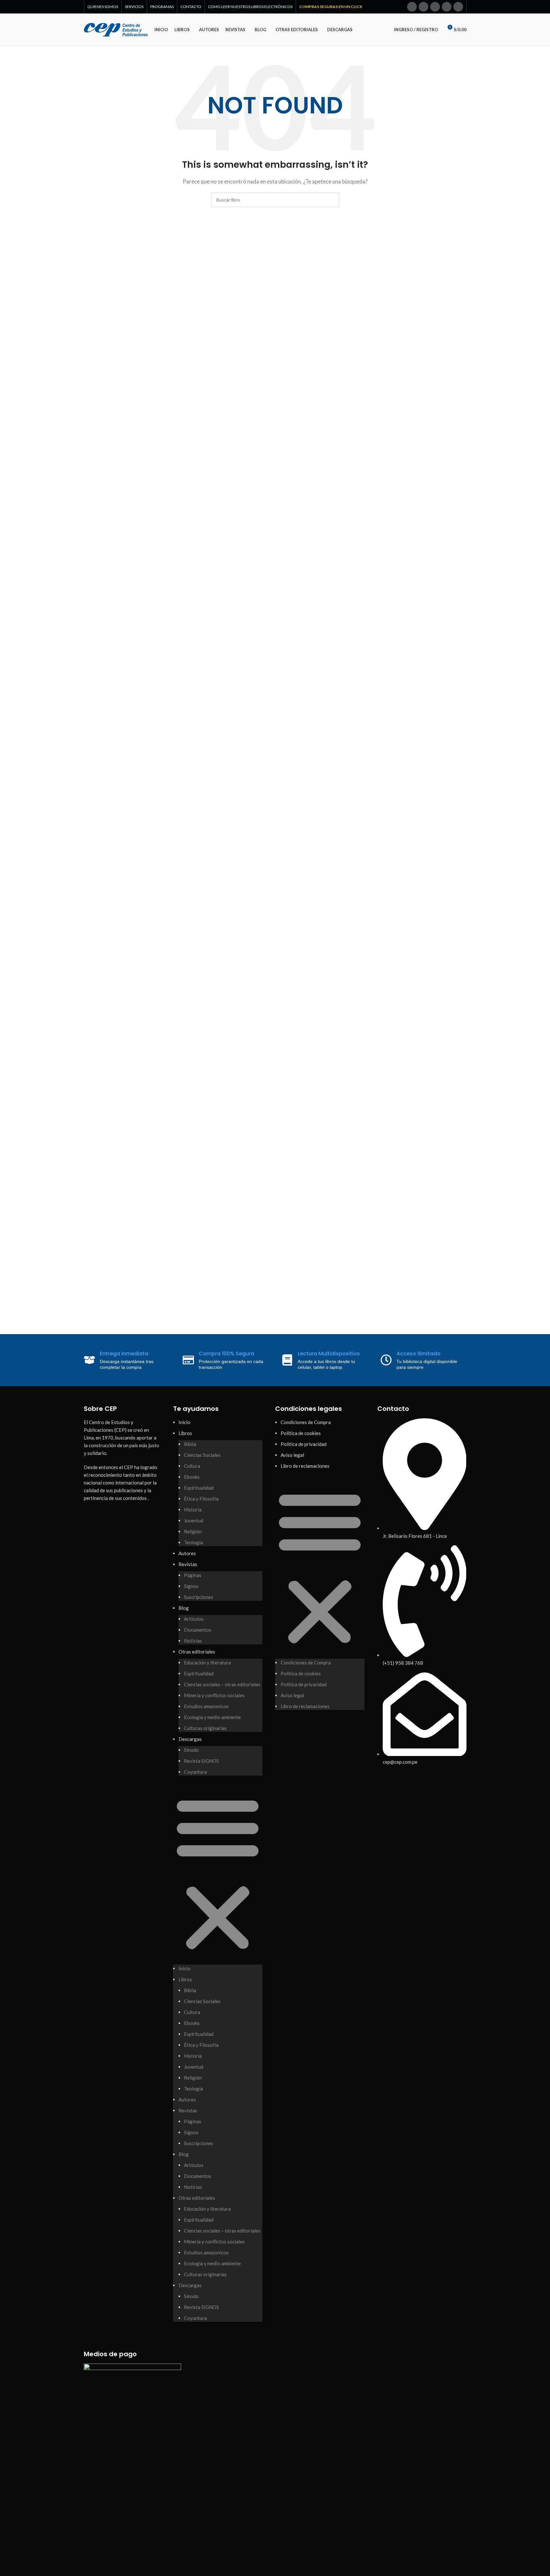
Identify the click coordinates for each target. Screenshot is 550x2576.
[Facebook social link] (412, 7)
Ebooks (192, 1477)
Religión (193, 1531)
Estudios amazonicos (206, 1706)
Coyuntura (195, 1772)
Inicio (184, 1422)
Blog (184, 1608)
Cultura (192, 1466)
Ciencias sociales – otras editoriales (222, 1684)
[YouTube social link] (447, 7)
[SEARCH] (332, 200)
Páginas (193, 1575)
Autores (187, 1553)
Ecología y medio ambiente (212, 1717)
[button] (218, 1873)
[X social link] (423, 7)
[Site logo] (116, 29)
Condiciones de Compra (306, 1422)
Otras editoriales (197, 1652)
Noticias (193, 1641)
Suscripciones (199, 1597)
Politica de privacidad (304, 1444)
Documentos (198, 1630)
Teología (193, 1542)
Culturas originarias (205, 1728)
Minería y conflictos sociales (214, 1695)
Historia (193, 1510)
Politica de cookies (301, 1433)
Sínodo (191, 1750)
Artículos (194, 1619)
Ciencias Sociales (202, 1455)
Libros (185, 1433)
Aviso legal (292, 1455)
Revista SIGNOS (201, 1761)
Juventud (194, 1520)
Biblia (190, 1444)
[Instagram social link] (435, 7)
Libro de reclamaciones (305, 1466)
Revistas (188, 1564)
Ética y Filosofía (201, 1499)
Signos (191, 1586)
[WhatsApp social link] (458, 7)
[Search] (380, 30)
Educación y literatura (207, 1662)
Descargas (190, 1739)
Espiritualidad (199, 1488)
